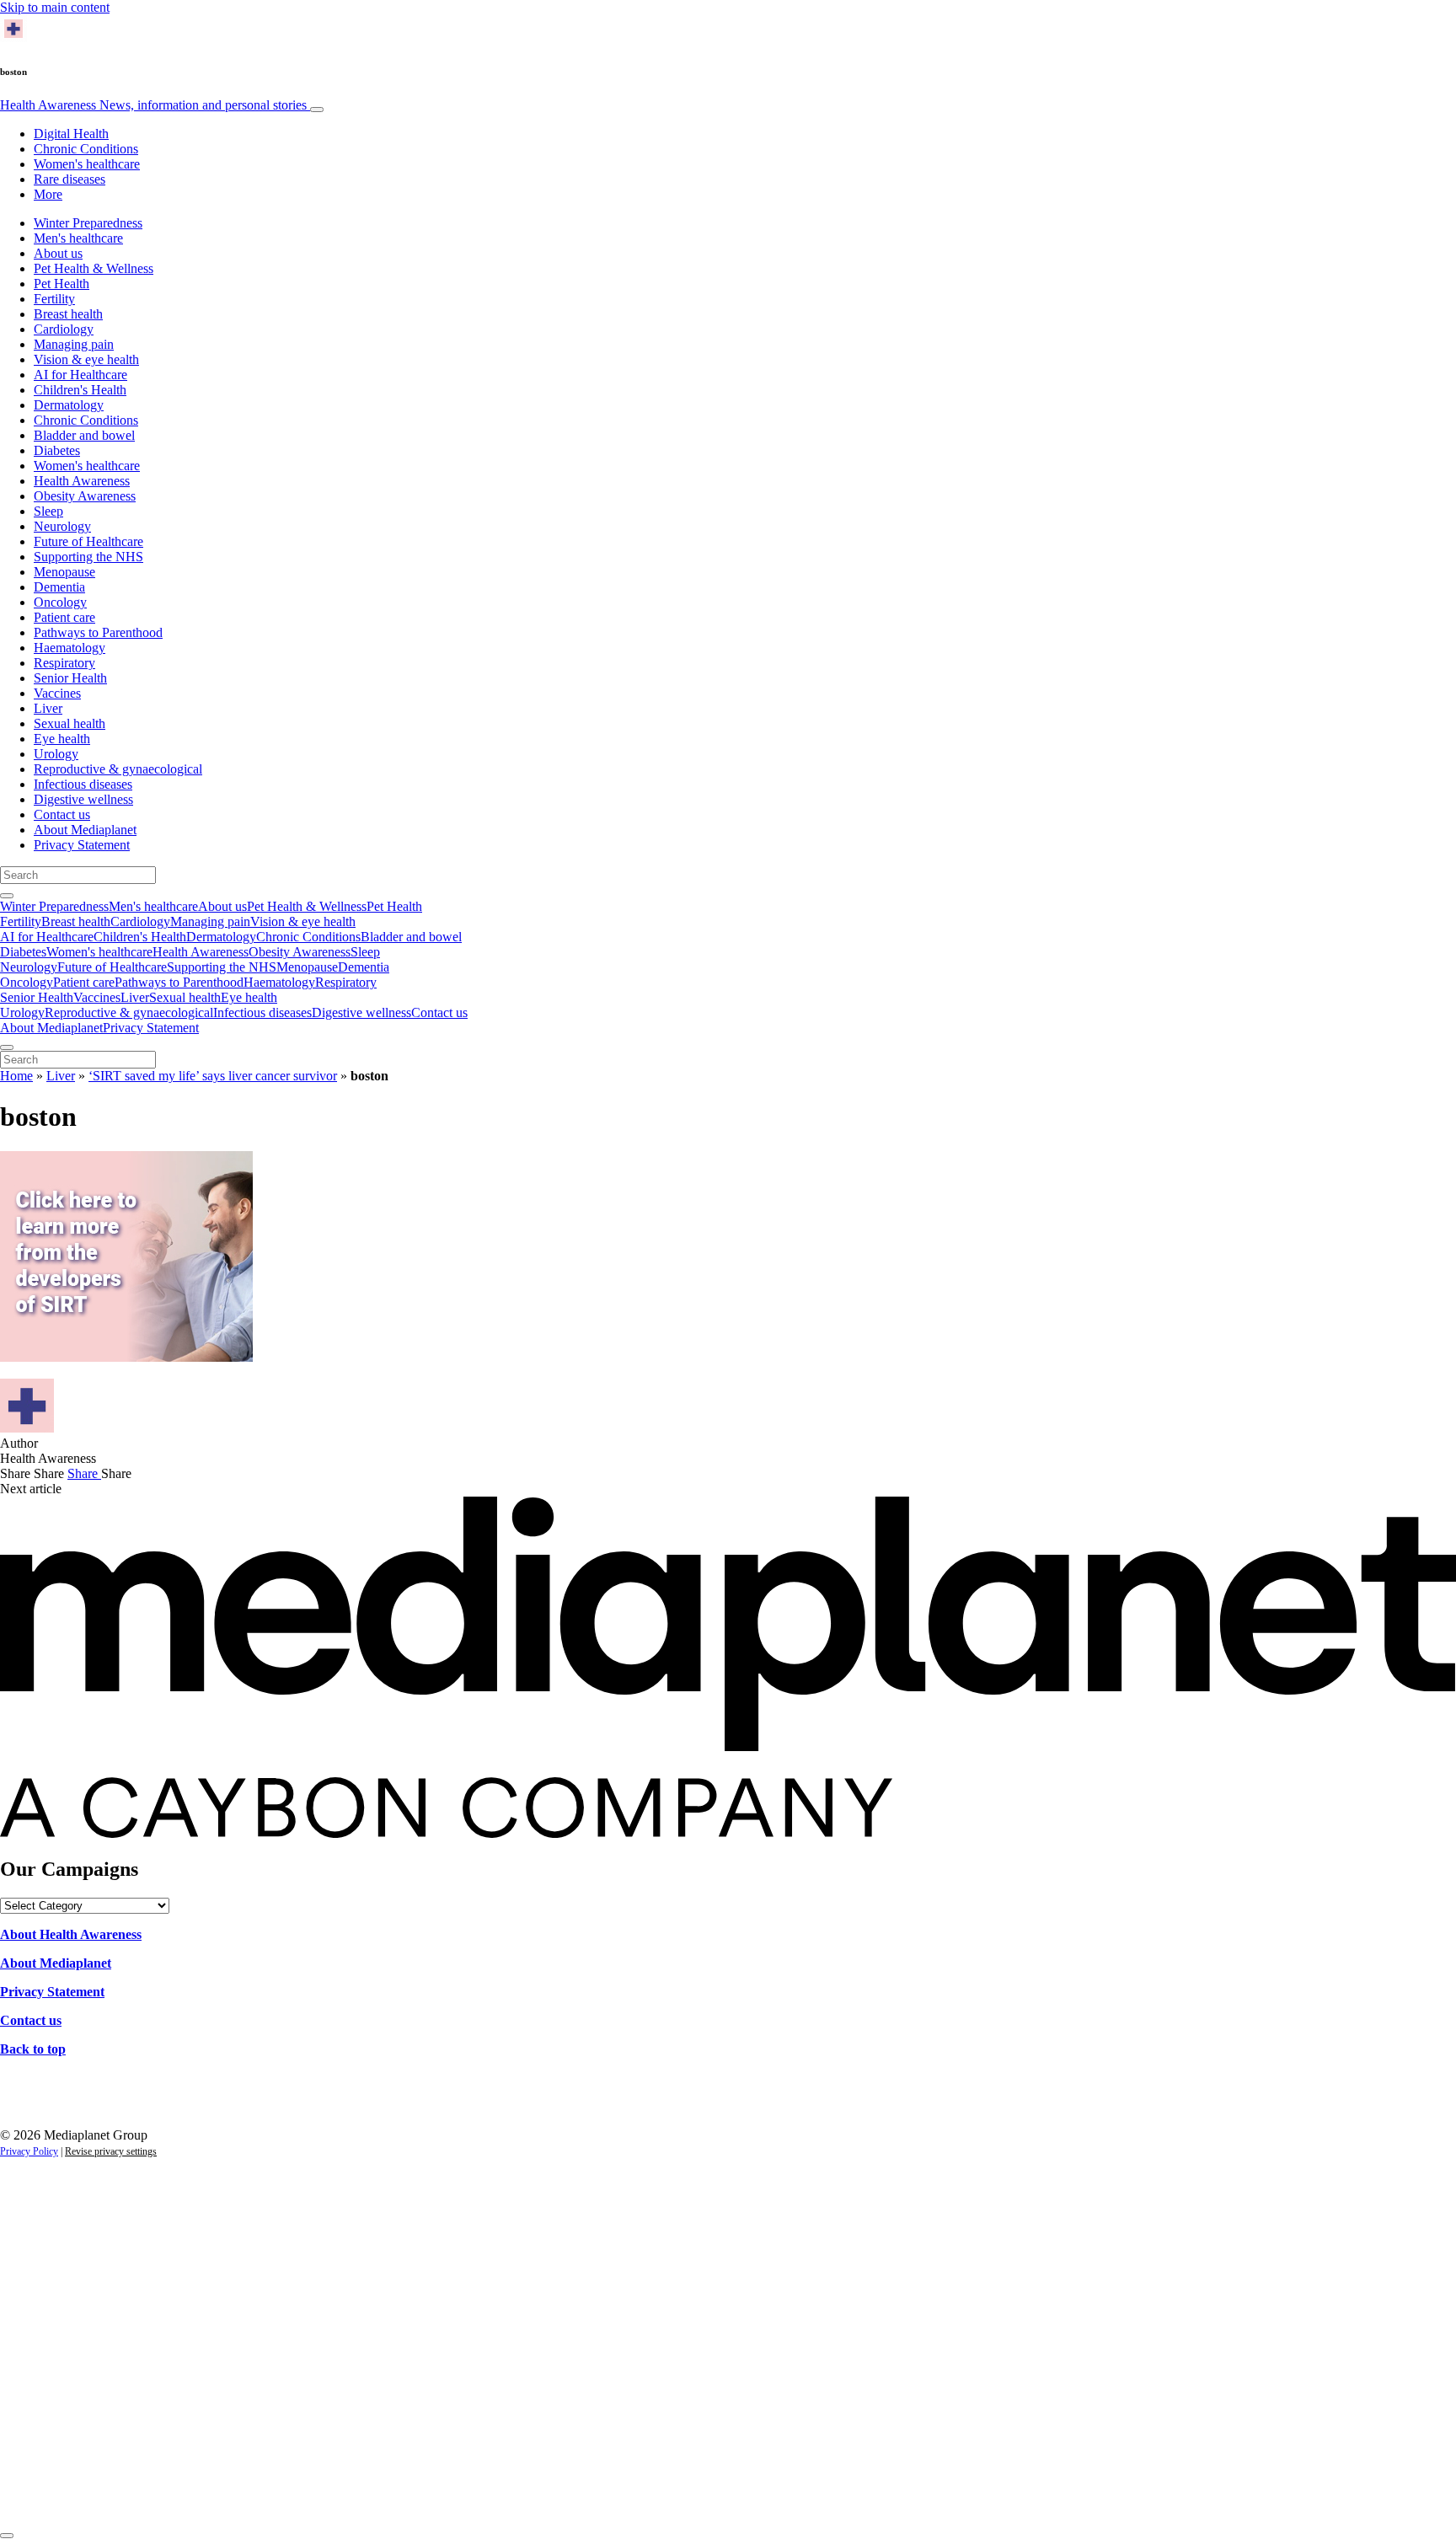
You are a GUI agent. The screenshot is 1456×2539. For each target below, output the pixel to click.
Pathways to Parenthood (98, 632)
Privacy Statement (82, 845)
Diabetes (57, 450)
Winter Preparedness (88, 223)
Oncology (60, 602)
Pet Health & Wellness (94, 268)
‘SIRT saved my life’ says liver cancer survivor (213, 1076)
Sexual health (70, 723)
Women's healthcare (87, 164)
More (48, 194)
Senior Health (70, 678)
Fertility (54, 299)
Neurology (62, 526)
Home (16, 1076)
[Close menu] (7, 1047)
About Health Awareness (71, 1934)
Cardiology (64, 329)
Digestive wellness (83, 799)
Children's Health (80, 390)
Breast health (68, 314)
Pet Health (62, 284)
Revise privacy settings (111, 2151)
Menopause (64, 572)
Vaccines (57, 693)
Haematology (70, 648)
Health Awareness (153, 105)
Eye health (62, 739)
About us (58, 253)
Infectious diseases (83, 784)
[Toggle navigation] (317, 110)
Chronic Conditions (86, 149)
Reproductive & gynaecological (118, 769)
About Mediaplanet (85, 830)
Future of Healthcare (88, 541)
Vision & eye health (86, 359)
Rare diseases (70, 179)
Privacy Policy (29, 2151)
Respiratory (64, 663)
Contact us (62, 814)
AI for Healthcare (80, 375)
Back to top (33, 2049)
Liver (48, 708)
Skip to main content (55, 7)
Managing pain (74, 344)
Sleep (48, 511)
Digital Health (71, 134)
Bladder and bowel (84, 435)
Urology (56, 754)
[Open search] (7, 896)
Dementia (59, 587)
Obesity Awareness (85, 496)
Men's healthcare (78, 238)
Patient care (64, 617)
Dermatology (69, 405)
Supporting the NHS (88, 557)
